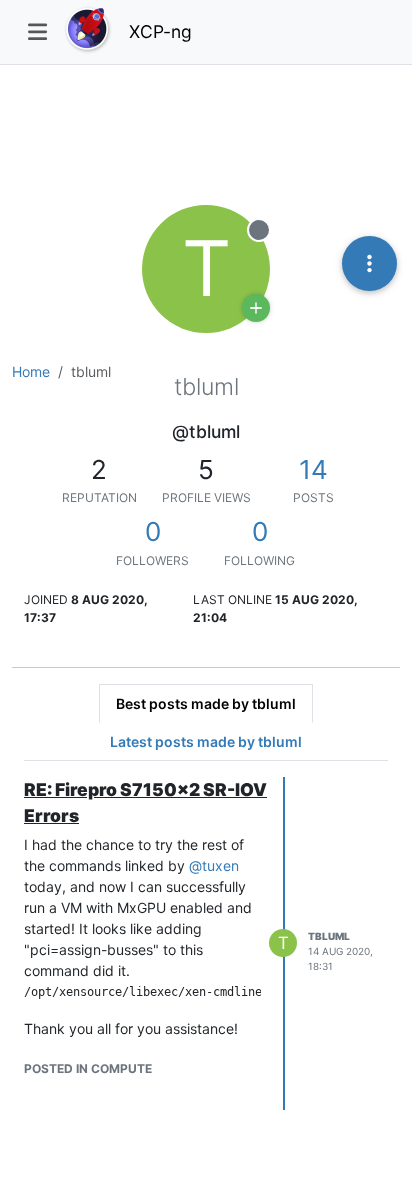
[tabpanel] (206, 943)
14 (313, 469)
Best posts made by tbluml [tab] (206, 703)
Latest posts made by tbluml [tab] (206, 741)
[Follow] (256, 308)
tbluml (329, 936)
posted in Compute (88, 1068)
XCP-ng (160, 31)
